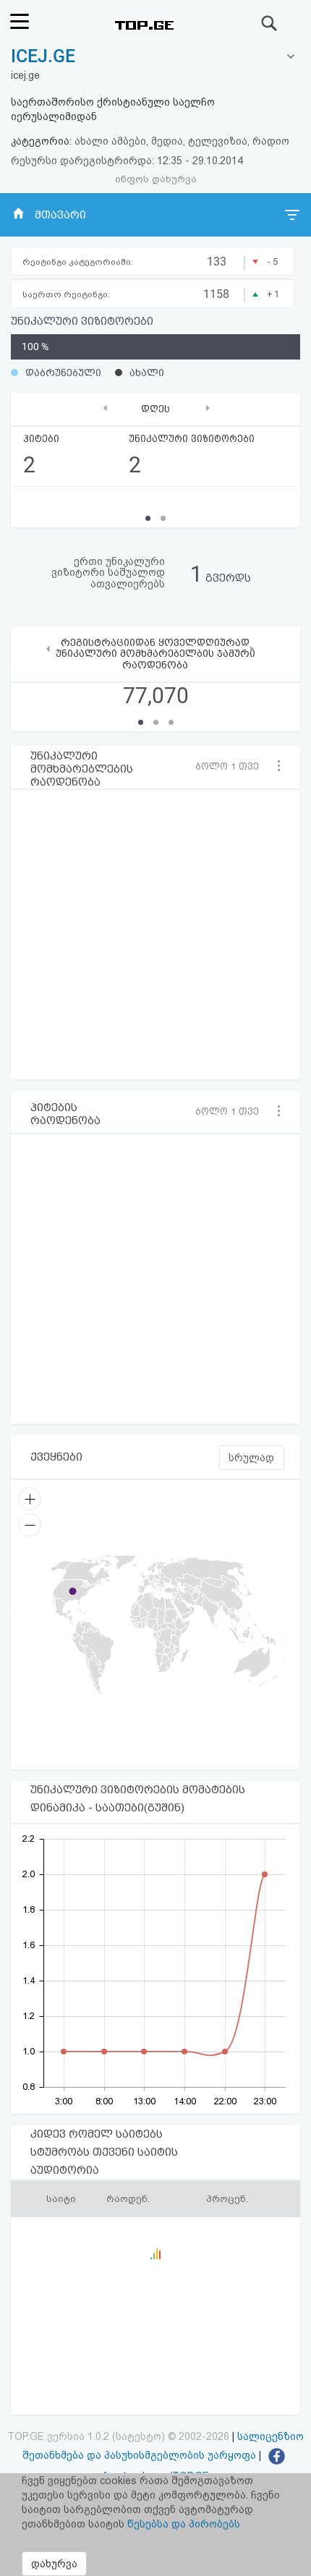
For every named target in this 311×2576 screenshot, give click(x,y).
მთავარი (60, 215)
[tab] (155, 57)
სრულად (251, 1458)
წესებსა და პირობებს (184, 2524)
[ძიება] (270, 23)
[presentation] (105, 408)
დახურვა (54, 2564)
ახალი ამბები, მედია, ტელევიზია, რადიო (182, 141)
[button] (231, 766)
